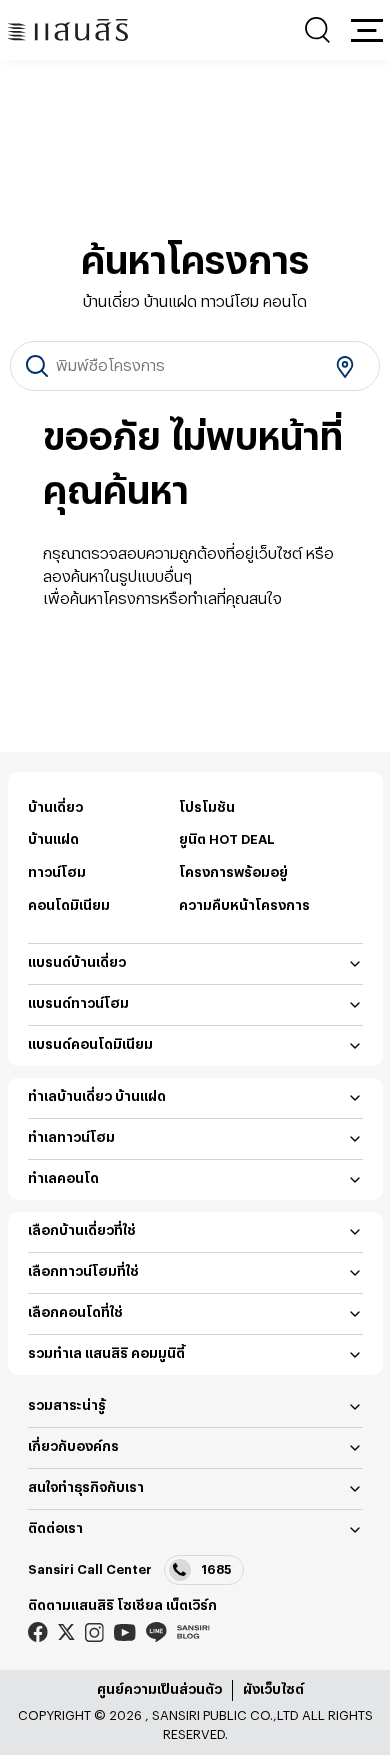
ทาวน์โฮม (57, 872)
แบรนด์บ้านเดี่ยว (77, 962)
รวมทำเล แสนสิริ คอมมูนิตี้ (106, 1353)
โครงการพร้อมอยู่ (233, 872)
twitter (66, 1632)
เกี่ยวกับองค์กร (73, 1446)
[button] (367, 30)
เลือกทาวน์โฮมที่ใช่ (83, 1271)
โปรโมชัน (207, 807)
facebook (38, 1632)
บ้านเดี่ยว (55, 807)
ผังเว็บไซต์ (273, 1689)
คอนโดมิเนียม (69, 905)
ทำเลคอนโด (63, 1178)
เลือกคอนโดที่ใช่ (75, 1312)
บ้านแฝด (53, 839)
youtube (125, 1632)
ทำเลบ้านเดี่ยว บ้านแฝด (97, 1096)
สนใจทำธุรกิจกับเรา (86, 1487)
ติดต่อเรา (55, 1528)
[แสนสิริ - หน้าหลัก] (68, 30)
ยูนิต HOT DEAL (227, 839)
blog (193, 1632)
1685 (216, 1569)
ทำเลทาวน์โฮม (71, 1137)
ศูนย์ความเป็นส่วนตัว (159, 1689)
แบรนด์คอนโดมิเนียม (90, 1044)
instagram (94, 1632)
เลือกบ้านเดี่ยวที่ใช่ (82, 1230)
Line (156, 1632)
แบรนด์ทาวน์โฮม (78, 1003)
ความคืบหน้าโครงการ (244, 905)
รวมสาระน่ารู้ (67, 1405)
